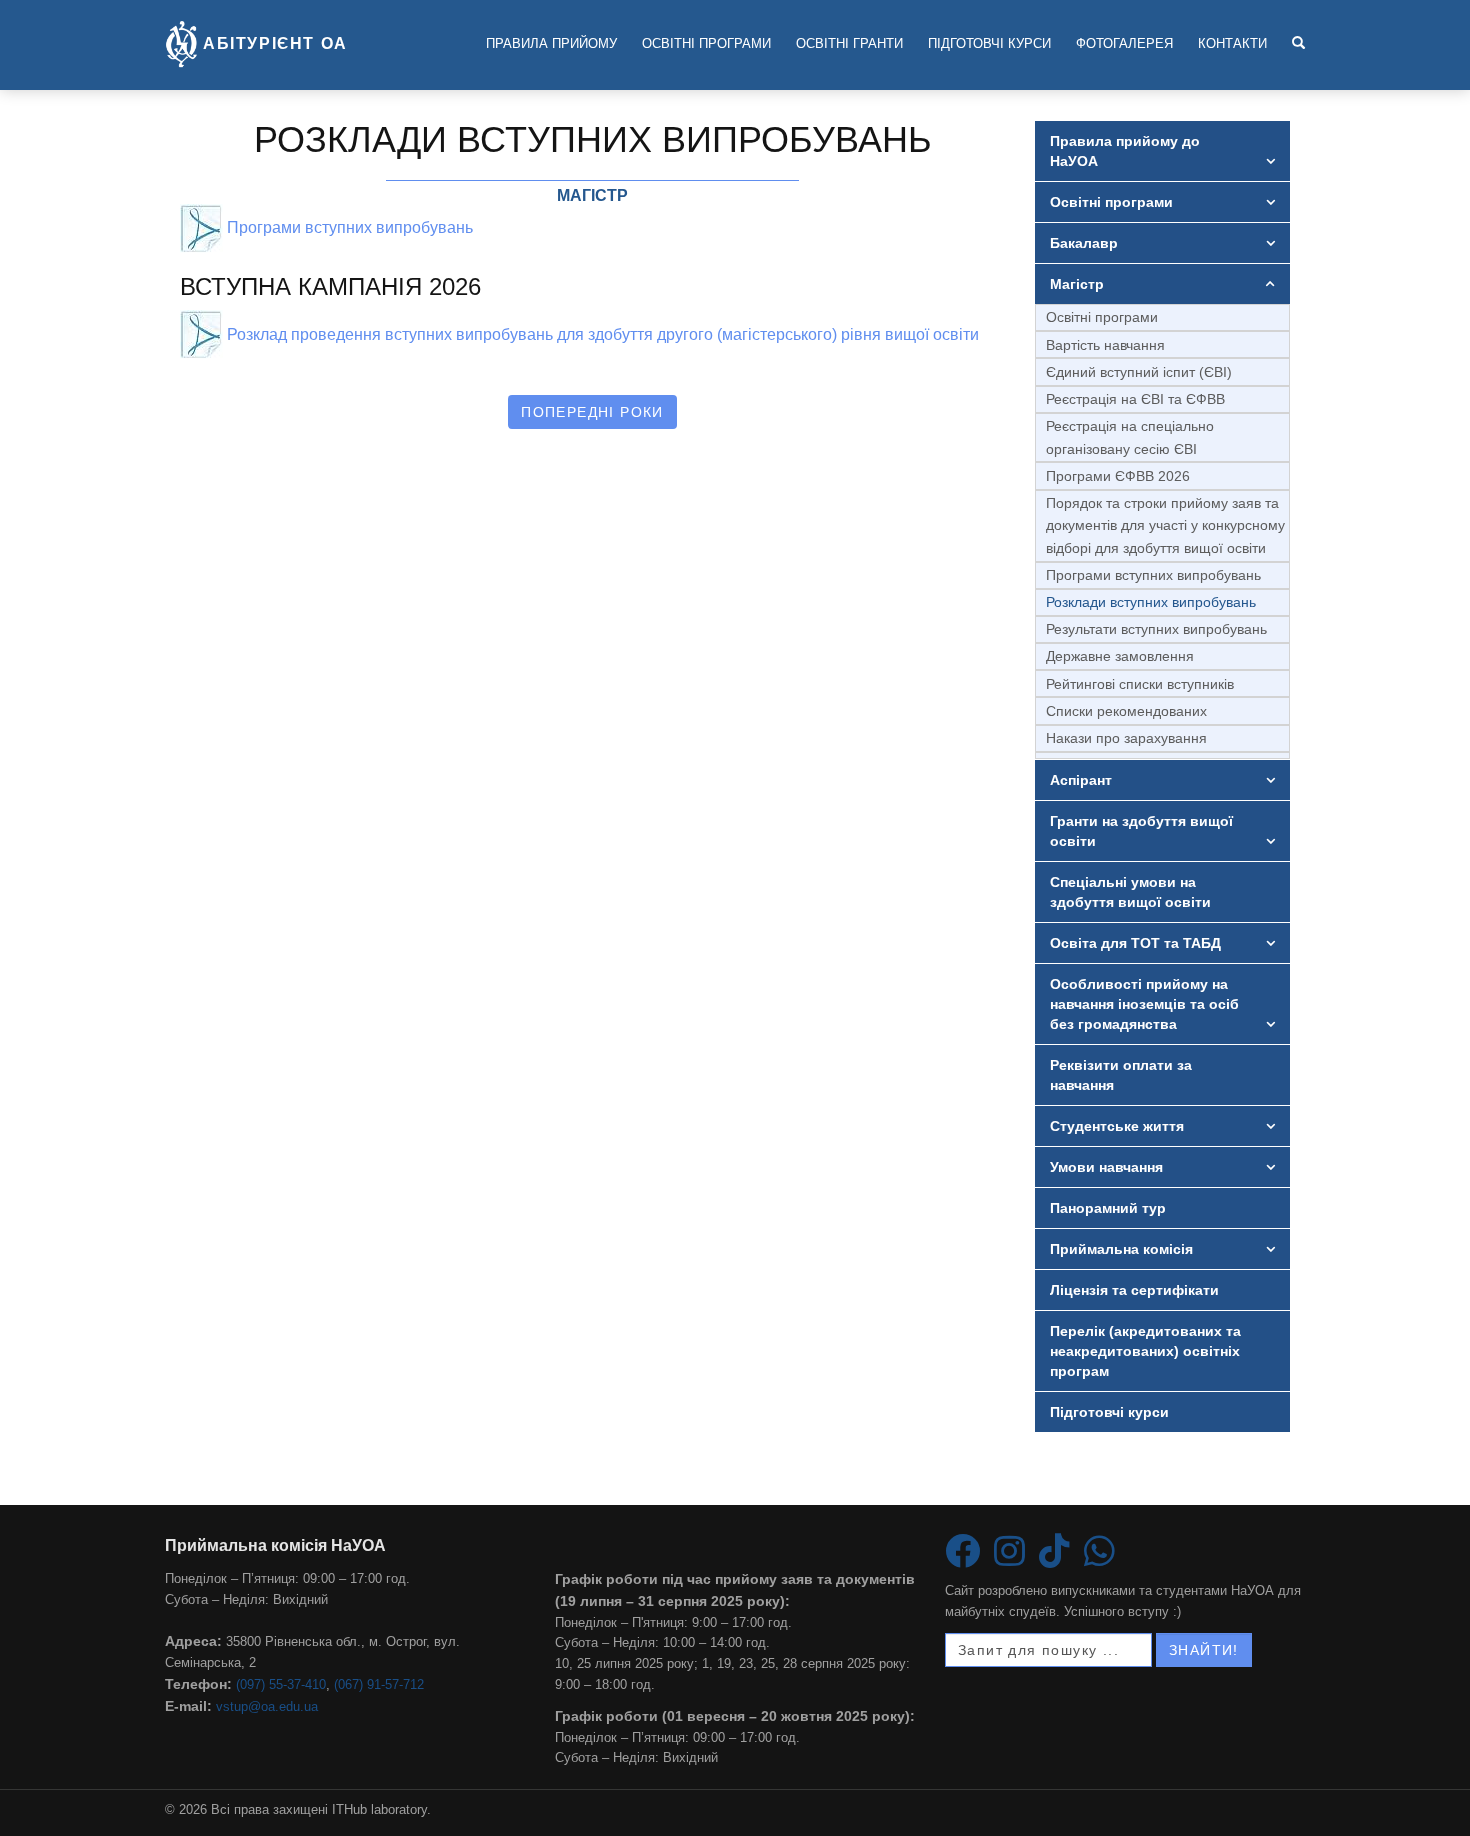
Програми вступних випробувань (1153, 575)
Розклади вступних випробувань (1151, 602)
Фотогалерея (1124, 43)
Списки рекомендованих (1126, 711)
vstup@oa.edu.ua (267, 1706)
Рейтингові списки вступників (1140, 684)
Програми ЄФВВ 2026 (1118, 476)
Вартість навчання (1105, 345)
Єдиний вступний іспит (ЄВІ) (1139, 372)
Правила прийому (551, 43)
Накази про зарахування (1126, 738)
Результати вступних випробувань (1156, 629)
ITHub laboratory (379, 1809)
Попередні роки (592, 412)
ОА (275, 43)
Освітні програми (706, 43)
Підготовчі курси (989, 43)
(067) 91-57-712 (379, 1684)
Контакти (1232, 43)
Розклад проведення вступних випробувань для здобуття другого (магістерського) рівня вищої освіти (601, 334)
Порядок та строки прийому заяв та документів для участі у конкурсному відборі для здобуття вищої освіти (1165, 525)
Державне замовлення (1120, 656)
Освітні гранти (849, 43)
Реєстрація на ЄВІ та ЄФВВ (1135, 399)
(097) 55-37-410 (281, 1684)
